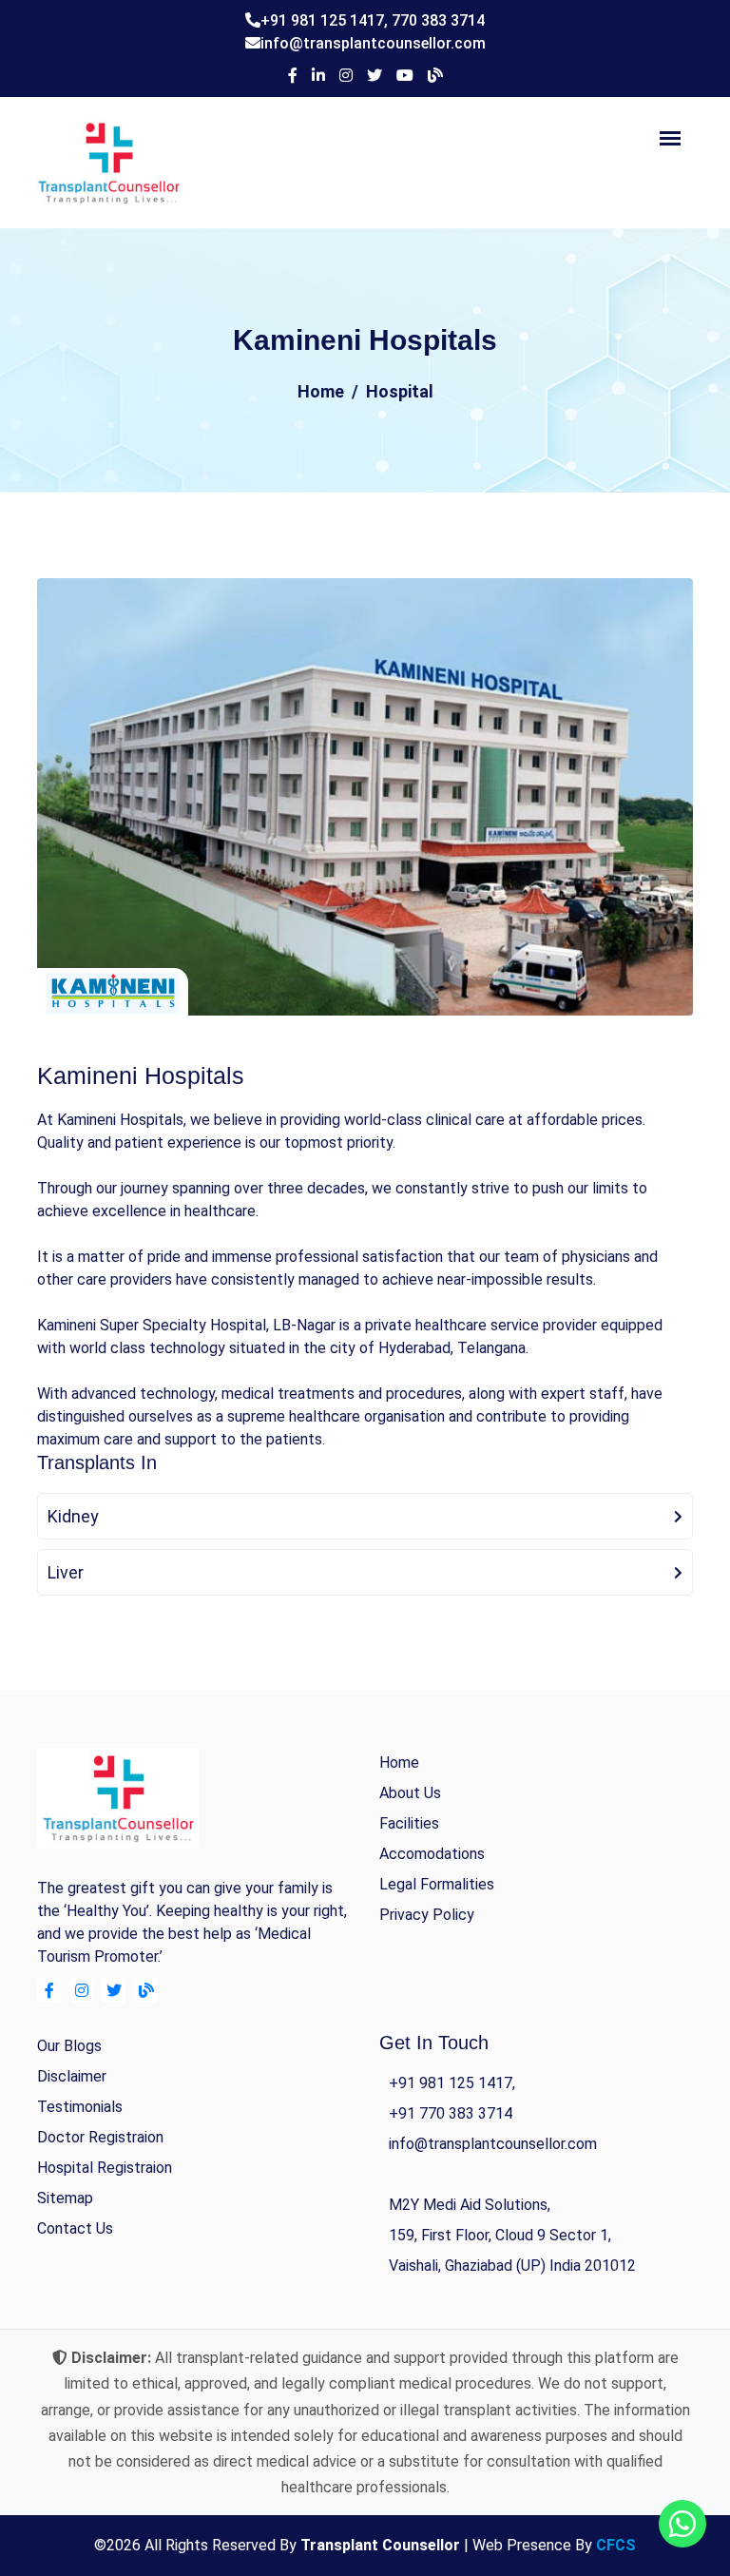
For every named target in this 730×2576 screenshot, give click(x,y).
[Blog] (435, 76)
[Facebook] (293, 76)
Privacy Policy (427, 1915)
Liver (66, 1572)
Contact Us (75, 2228)
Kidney (73, 1516)
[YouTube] (405, 76)
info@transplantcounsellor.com (373, 43)
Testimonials (80, 2107)
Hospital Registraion (105, 2168)
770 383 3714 (438, 20)
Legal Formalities (437, 1884)
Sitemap (65, 2198)
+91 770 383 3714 (451, 2113)
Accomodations (432, 1854)
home (399, 1763)
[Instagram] (346, 76)
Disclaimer (72, 2076)
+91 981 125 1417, (326, 20)
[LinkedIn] (318, 76)
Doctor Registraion (100, 2137)
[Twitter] (375, 76)
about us (410, 1793)
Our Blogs (69, 2046)
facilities (409, 1823)
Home (321, 391)
